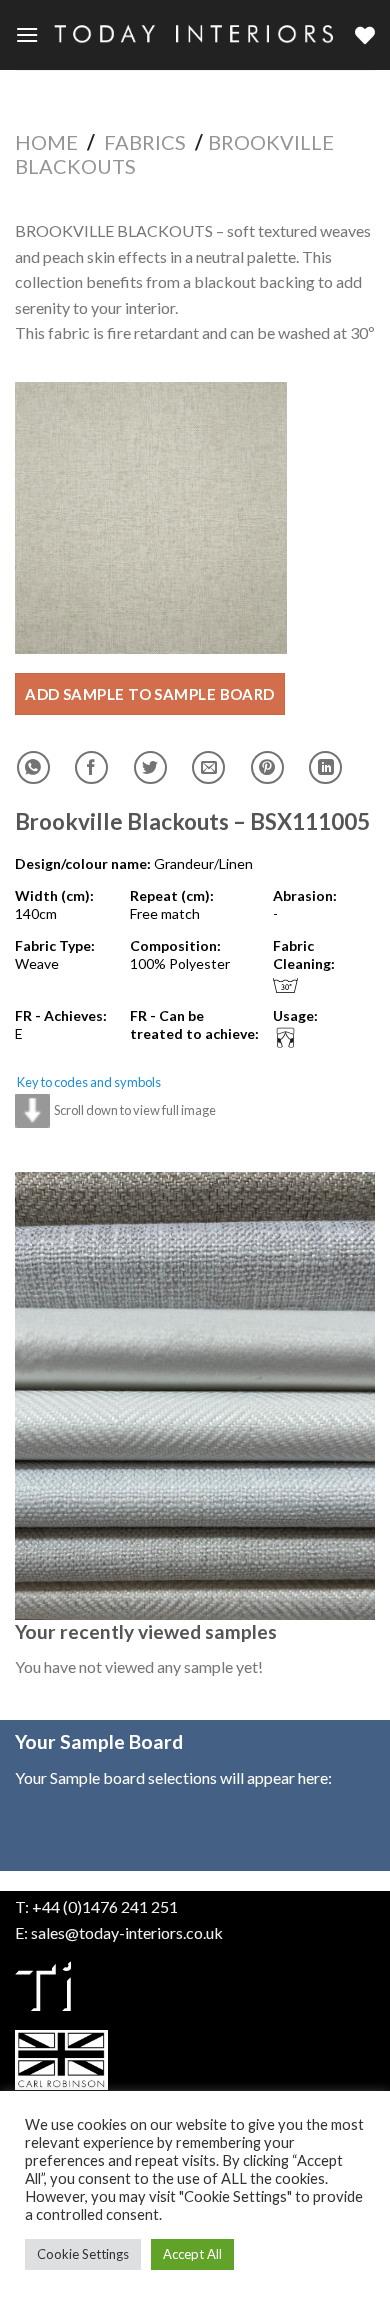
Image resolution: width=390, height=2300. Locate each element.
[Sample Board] (365, 35)
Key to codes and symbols (89, 1082)
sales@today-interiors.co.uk (127, 1932)
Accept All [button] (192, 2254)
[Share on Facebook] (91, 767)
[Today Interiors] (197, 35)
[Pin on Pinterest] (267, 767)
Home (46, 142)
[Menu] (27, 34)
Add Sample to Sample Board (150, 694)
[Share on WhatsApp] (33, 767)
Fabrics (145, 142)
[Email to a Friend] (208, 767)
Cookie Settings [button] (83, 2254)
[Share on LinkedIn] (325, 767)
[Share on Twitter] (150, 767)
